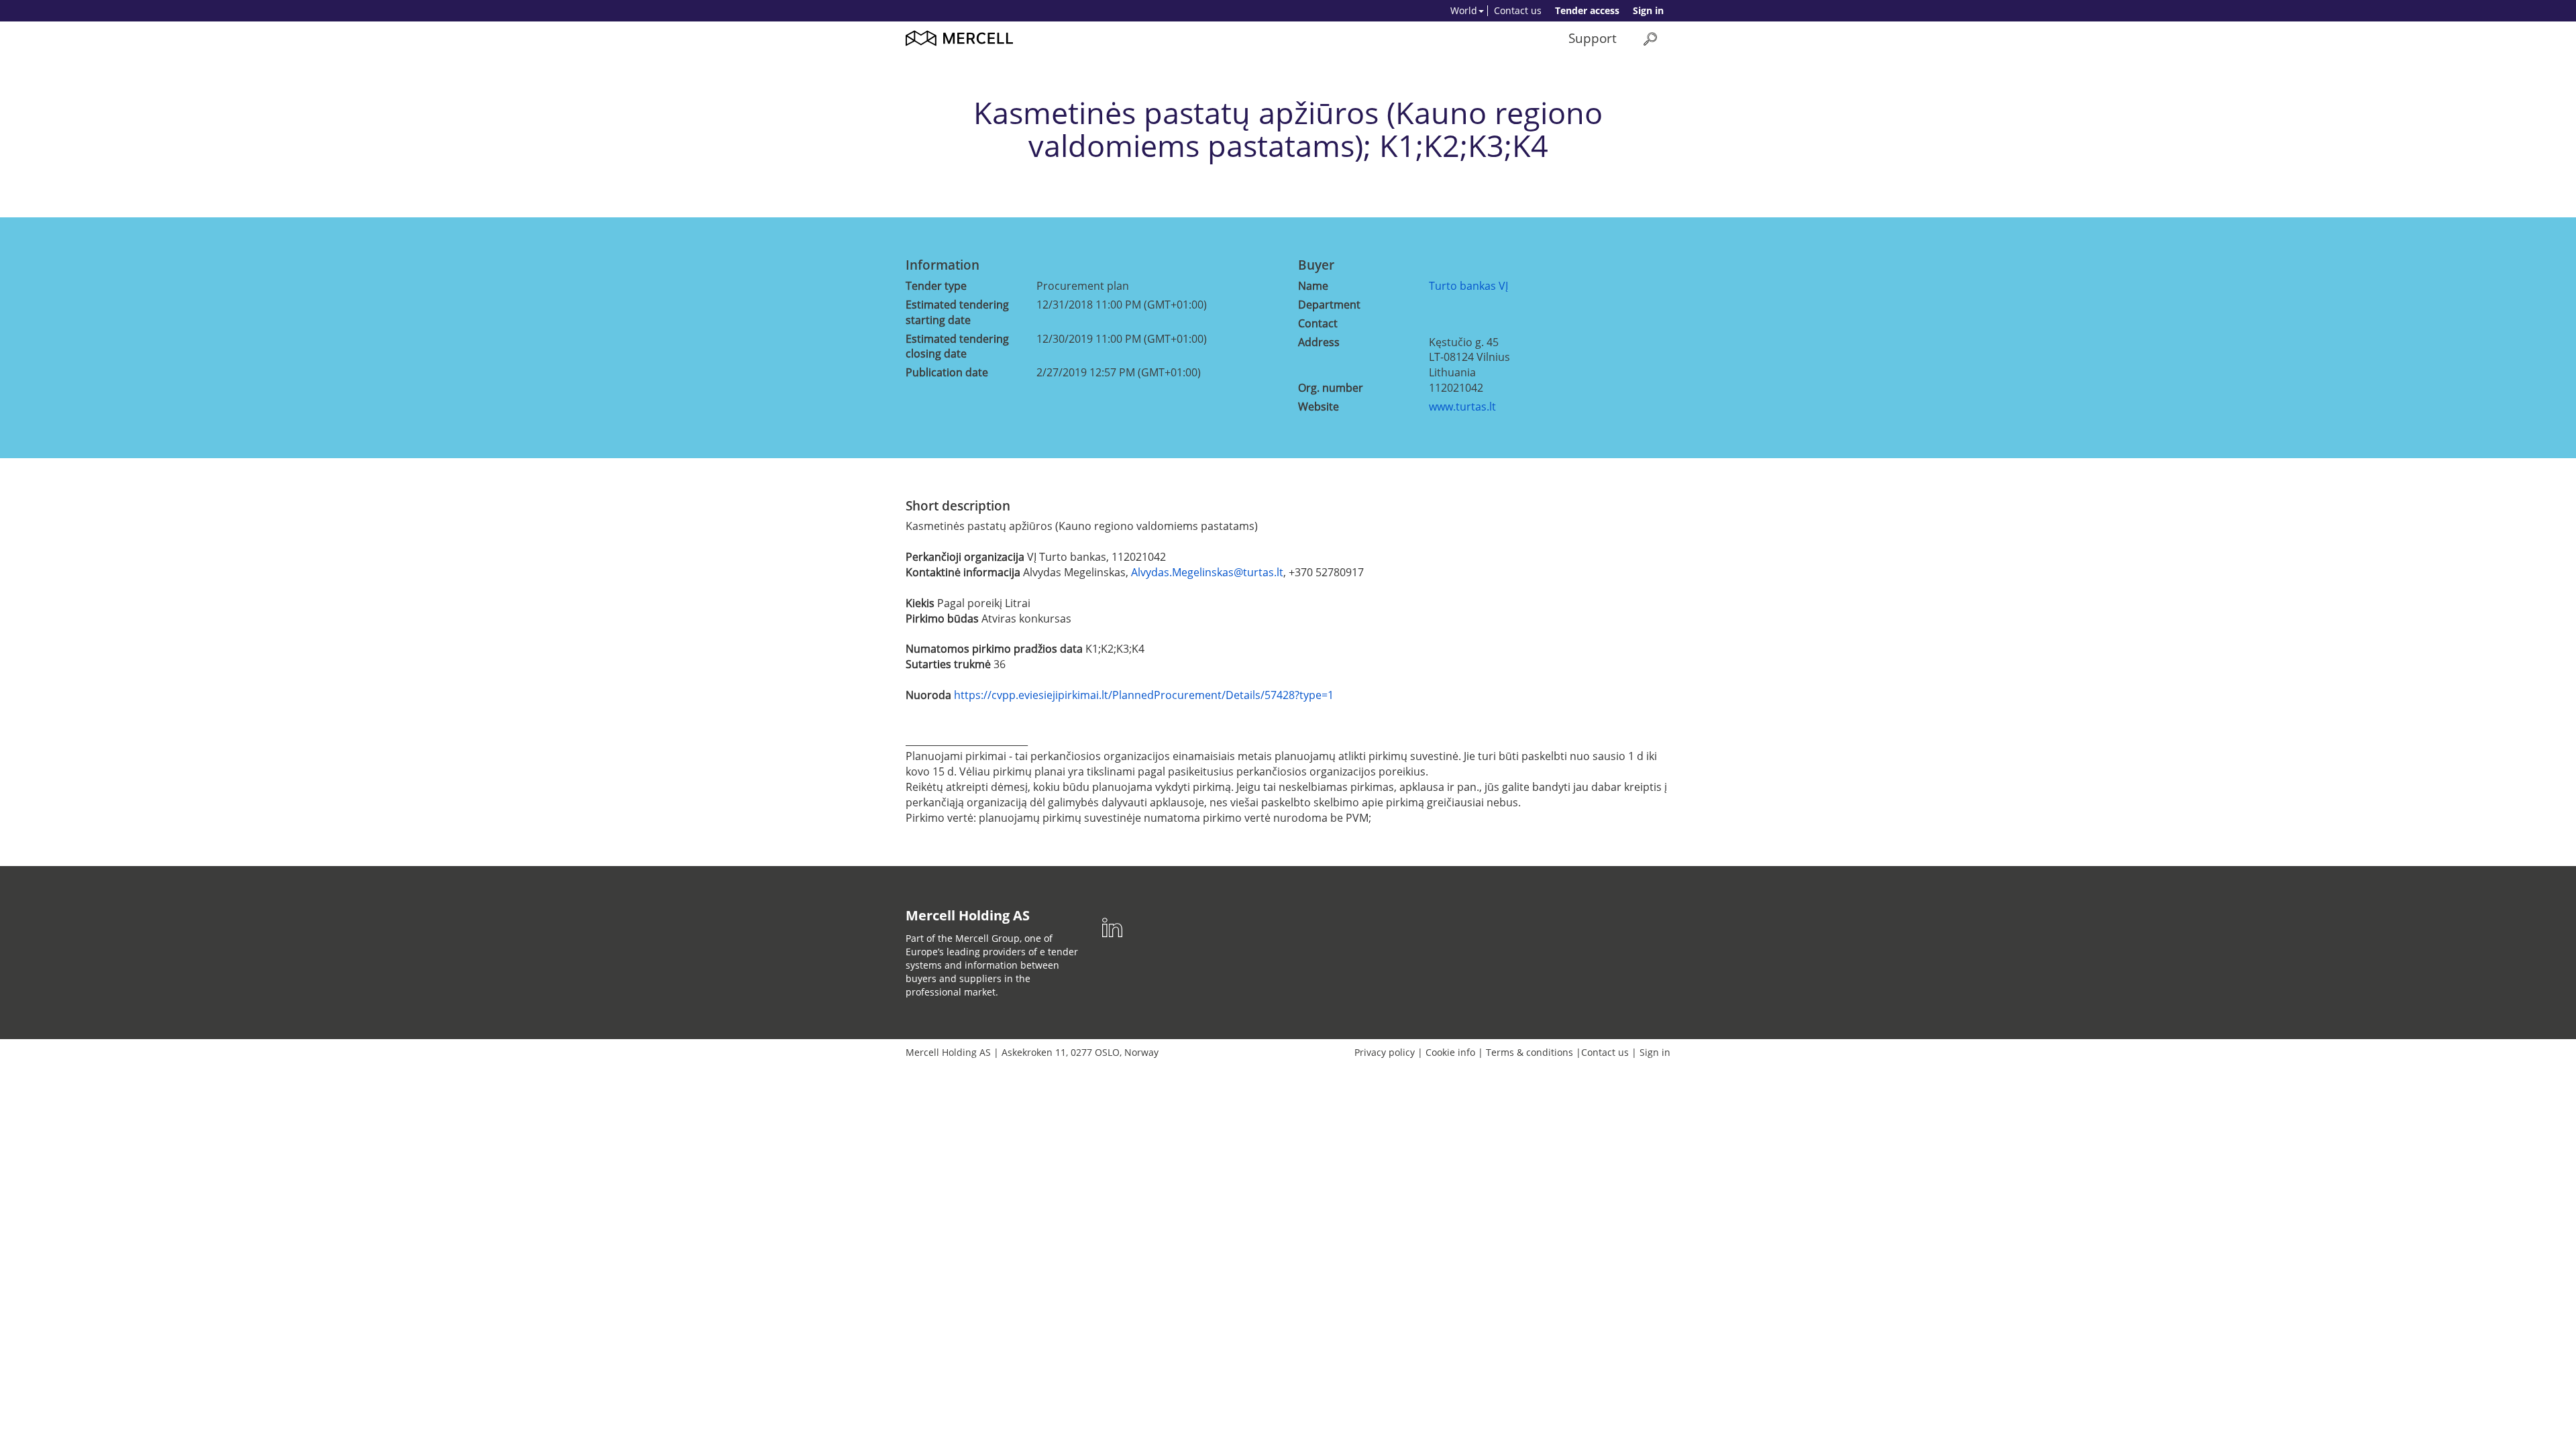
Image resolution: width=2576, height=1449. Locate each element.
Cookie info (1450, 1052)
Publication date (947, 372)
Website (1319, 407)
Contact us (1518, 10)
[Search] (1650, 39)
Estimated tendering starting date (957, 312)
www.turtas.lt (1462, 407)
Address (1319, 342)
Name (1313, 286)
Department (1329, 305)
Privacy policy (1385, 1052)
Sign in (1648, 10)
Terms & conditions (1529, 1052)
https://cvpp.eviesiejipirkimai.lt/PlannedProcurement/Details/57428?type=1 (1144, 695)
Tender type (936, 286)
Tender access (1587, 10)
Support (1593, 38)
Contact (1318, 323)
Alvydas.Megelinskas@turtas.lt (1207, 572)
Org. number (1331, 388)
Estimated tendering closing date (957, 346)
